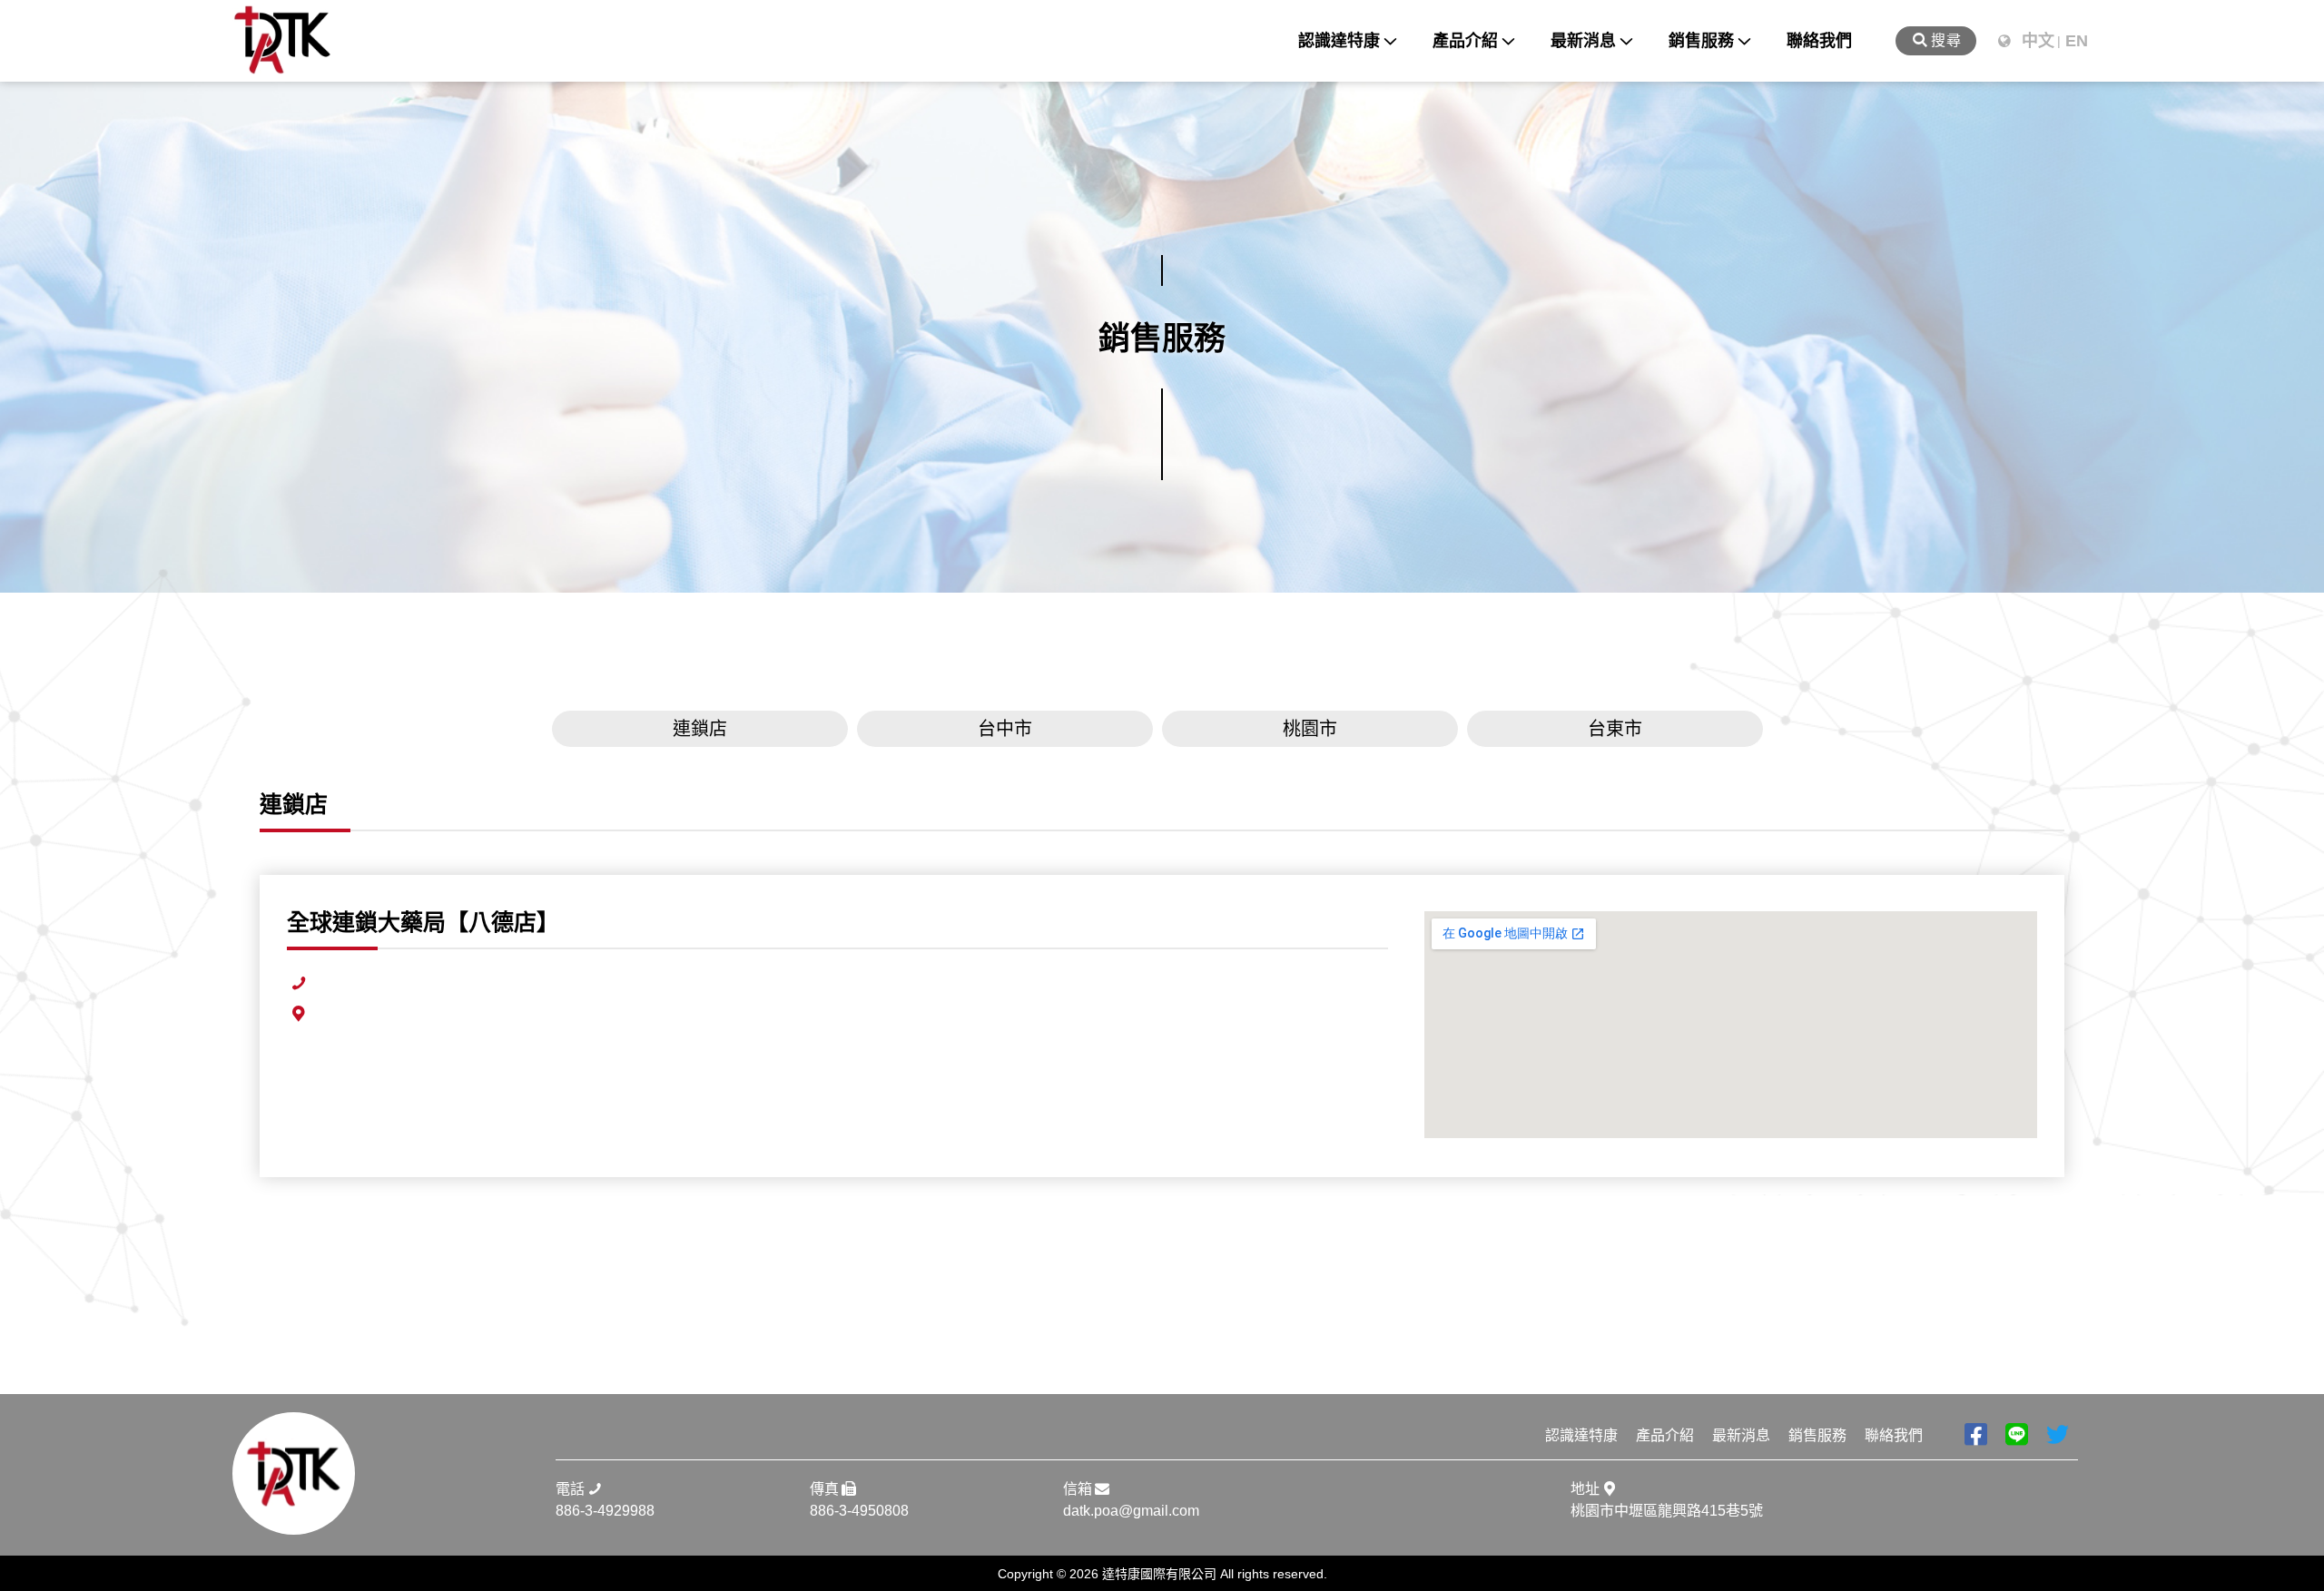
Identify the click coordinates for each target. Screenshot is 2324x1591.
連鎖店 (700, 729)
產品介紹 (1465, 41)
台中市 (1005, 729)
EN (2077, 41)
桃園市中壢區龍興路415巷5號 (1667, 1511)
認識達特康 (1339, 41)
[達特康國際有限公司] (283, 41)
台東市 (1615, 729)
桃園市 (1310, 729)
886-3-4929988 (605, 1511)
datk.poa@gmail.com (1131, 1511)
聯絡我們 (1819, 41)
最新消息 (1583, 41)
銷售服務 (1701, 41)
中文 (2038, 41)
